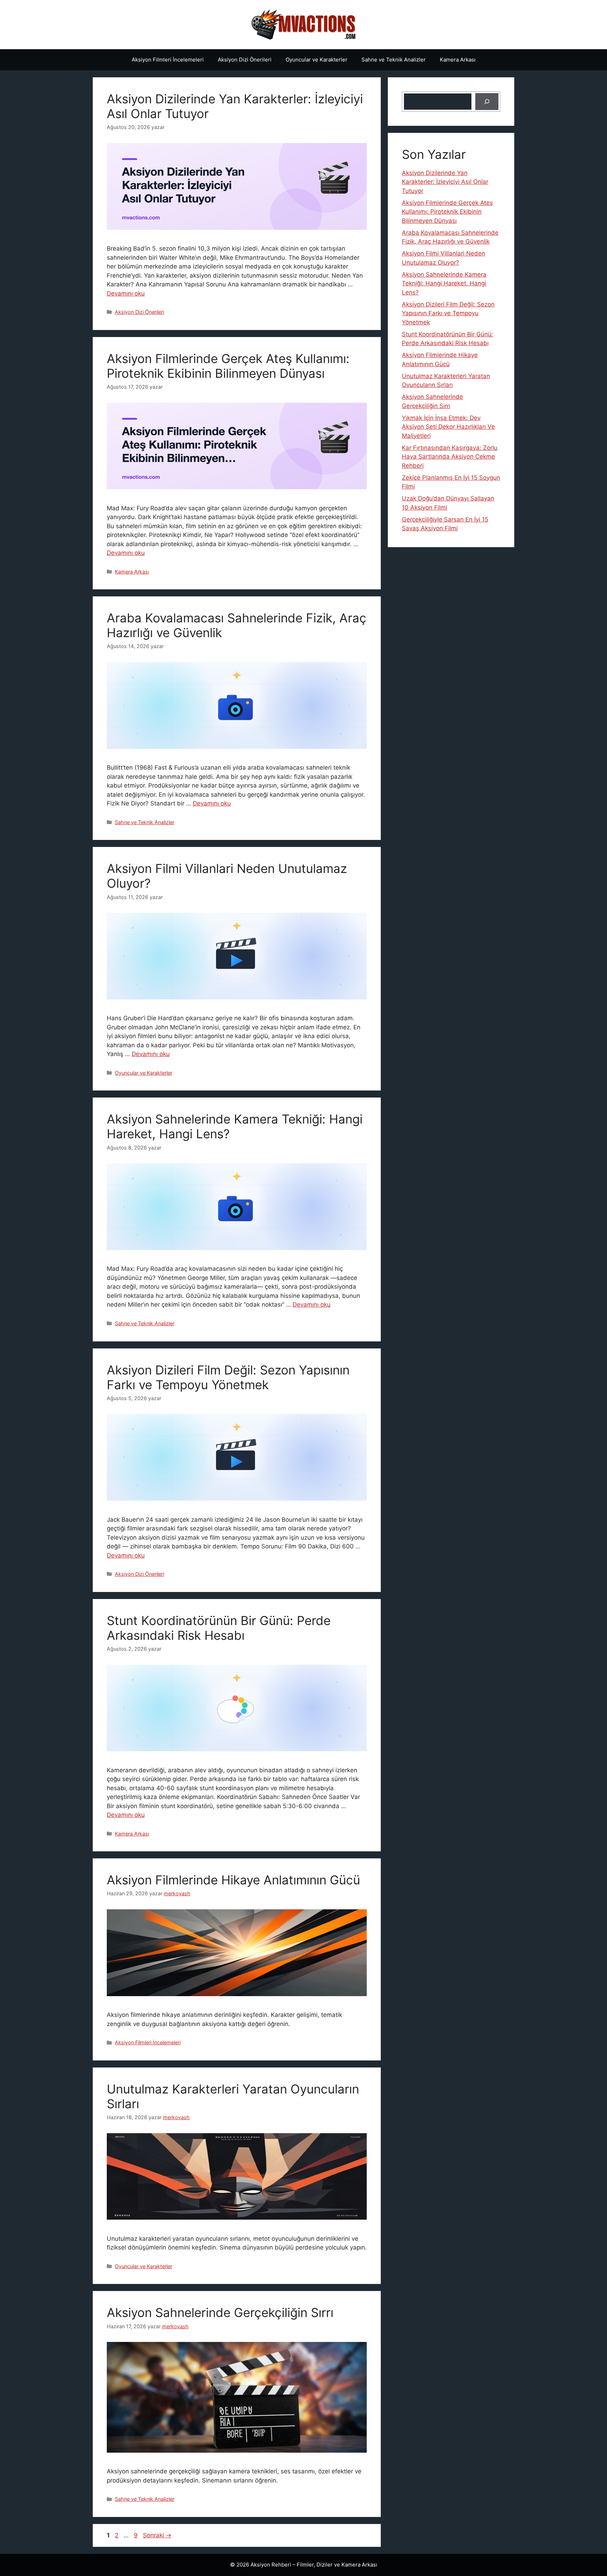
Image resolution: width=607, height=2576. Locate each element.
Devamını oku (126, 293)
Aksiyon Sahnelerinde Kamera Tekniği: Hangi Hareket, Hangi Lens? (444, 283)
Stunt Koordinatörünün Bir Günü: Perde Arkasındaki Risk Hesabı (219, 1628)
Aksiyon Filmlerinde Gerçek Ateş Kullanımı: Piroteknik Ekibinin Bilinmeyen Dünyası (228, 366)
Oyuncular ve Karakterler (316, 60)
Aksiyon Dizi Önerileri (245, 60)
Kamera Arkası (458, 60)
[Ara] (487, 102)
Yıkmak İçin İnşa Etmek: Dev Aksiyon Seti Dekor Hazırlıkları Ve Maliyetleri (448, 427)
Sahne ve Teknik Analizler (394, 60)
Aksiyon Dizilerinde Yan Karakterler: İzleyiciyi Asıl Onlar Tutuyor (445, 182)
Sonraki (157, 2535)
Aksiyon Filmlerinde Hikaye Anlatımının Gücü (233, 1880)
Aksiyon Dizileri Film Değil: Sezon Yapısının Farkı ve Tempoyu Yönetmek (228, 1377)
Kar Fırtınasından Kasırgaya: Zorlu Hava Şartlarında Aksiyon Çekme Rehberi (450, 457)
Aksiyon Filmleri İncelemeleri (168, 60)
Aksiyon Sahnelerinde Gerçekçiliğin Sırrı (220, 2312)
